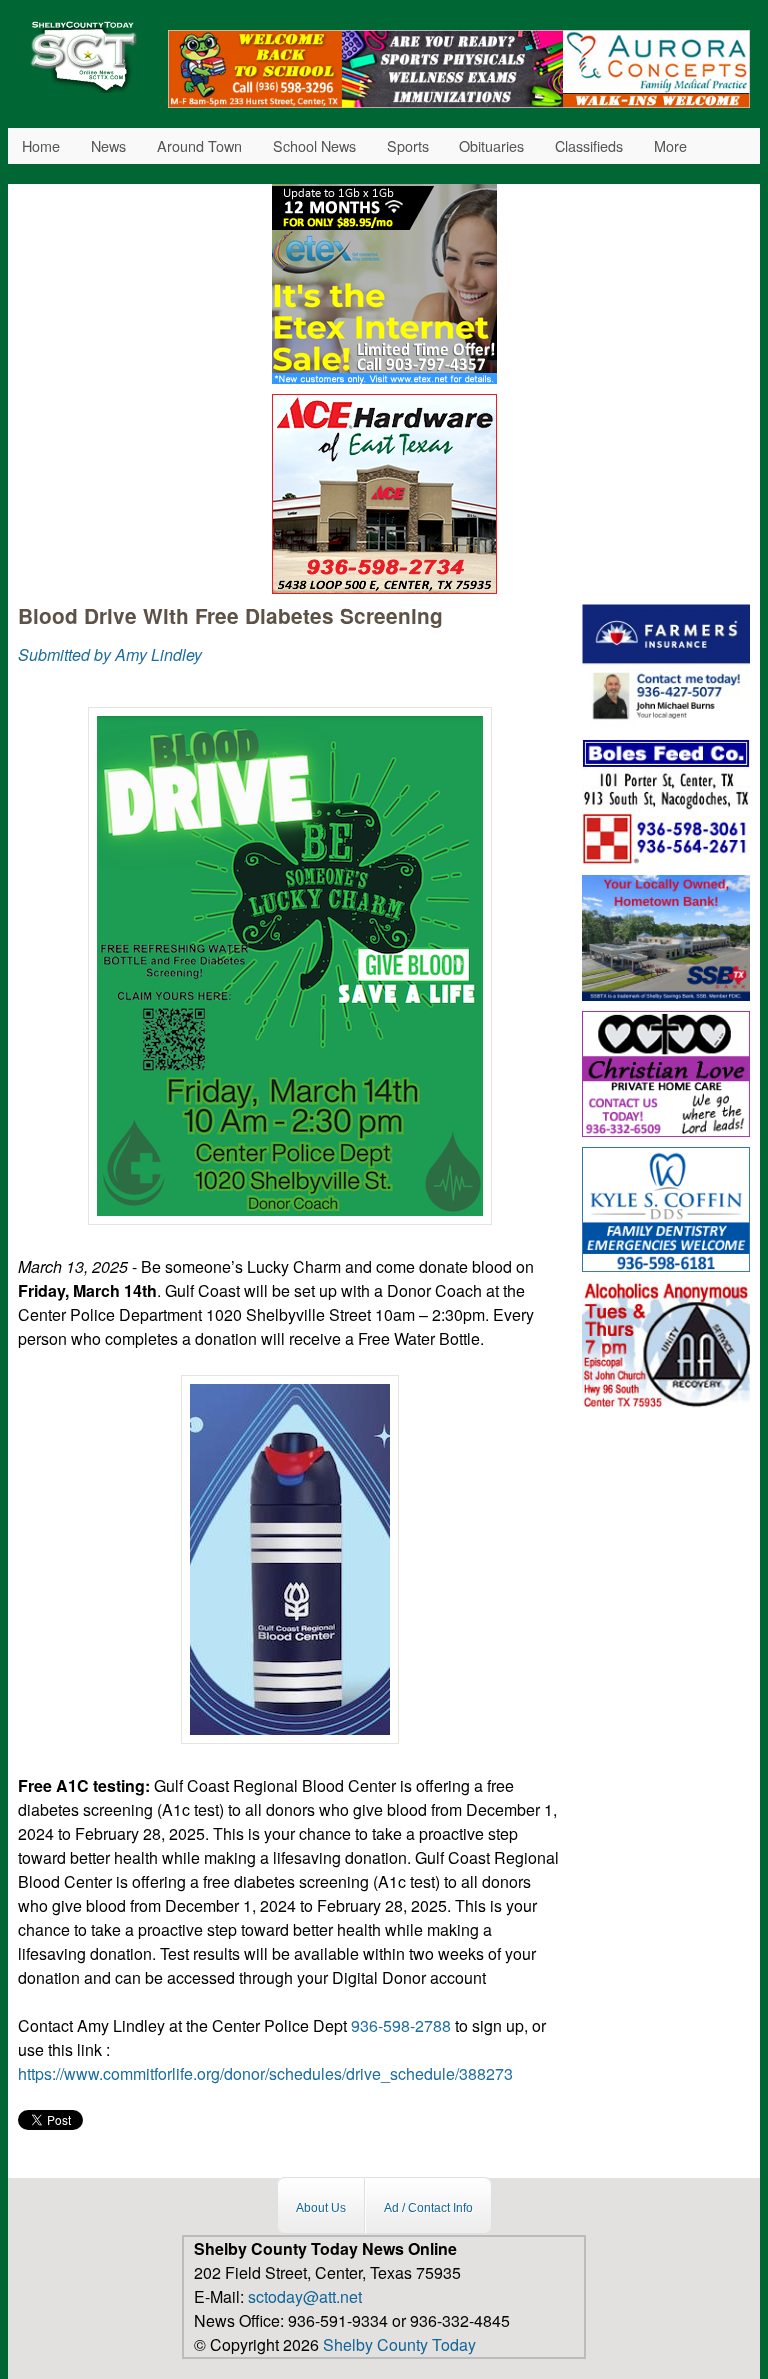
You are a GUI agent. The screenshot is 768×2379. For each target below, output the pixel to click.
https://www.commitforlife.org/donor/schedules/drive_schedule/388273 (267, 2073)
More (670, 145)
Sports (408, 145)
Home (41, 145)
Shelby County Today (399, 2344)
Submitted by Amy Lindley (110, 654)
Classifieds (589, 145)
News (108, 145)
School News (314, 145)
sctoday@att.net (305, 2296)
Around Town (199, 145)
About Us (321, 2208)
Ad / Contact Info (428, 2208)
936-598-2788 (401, 2025)
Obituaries (491, 145)
